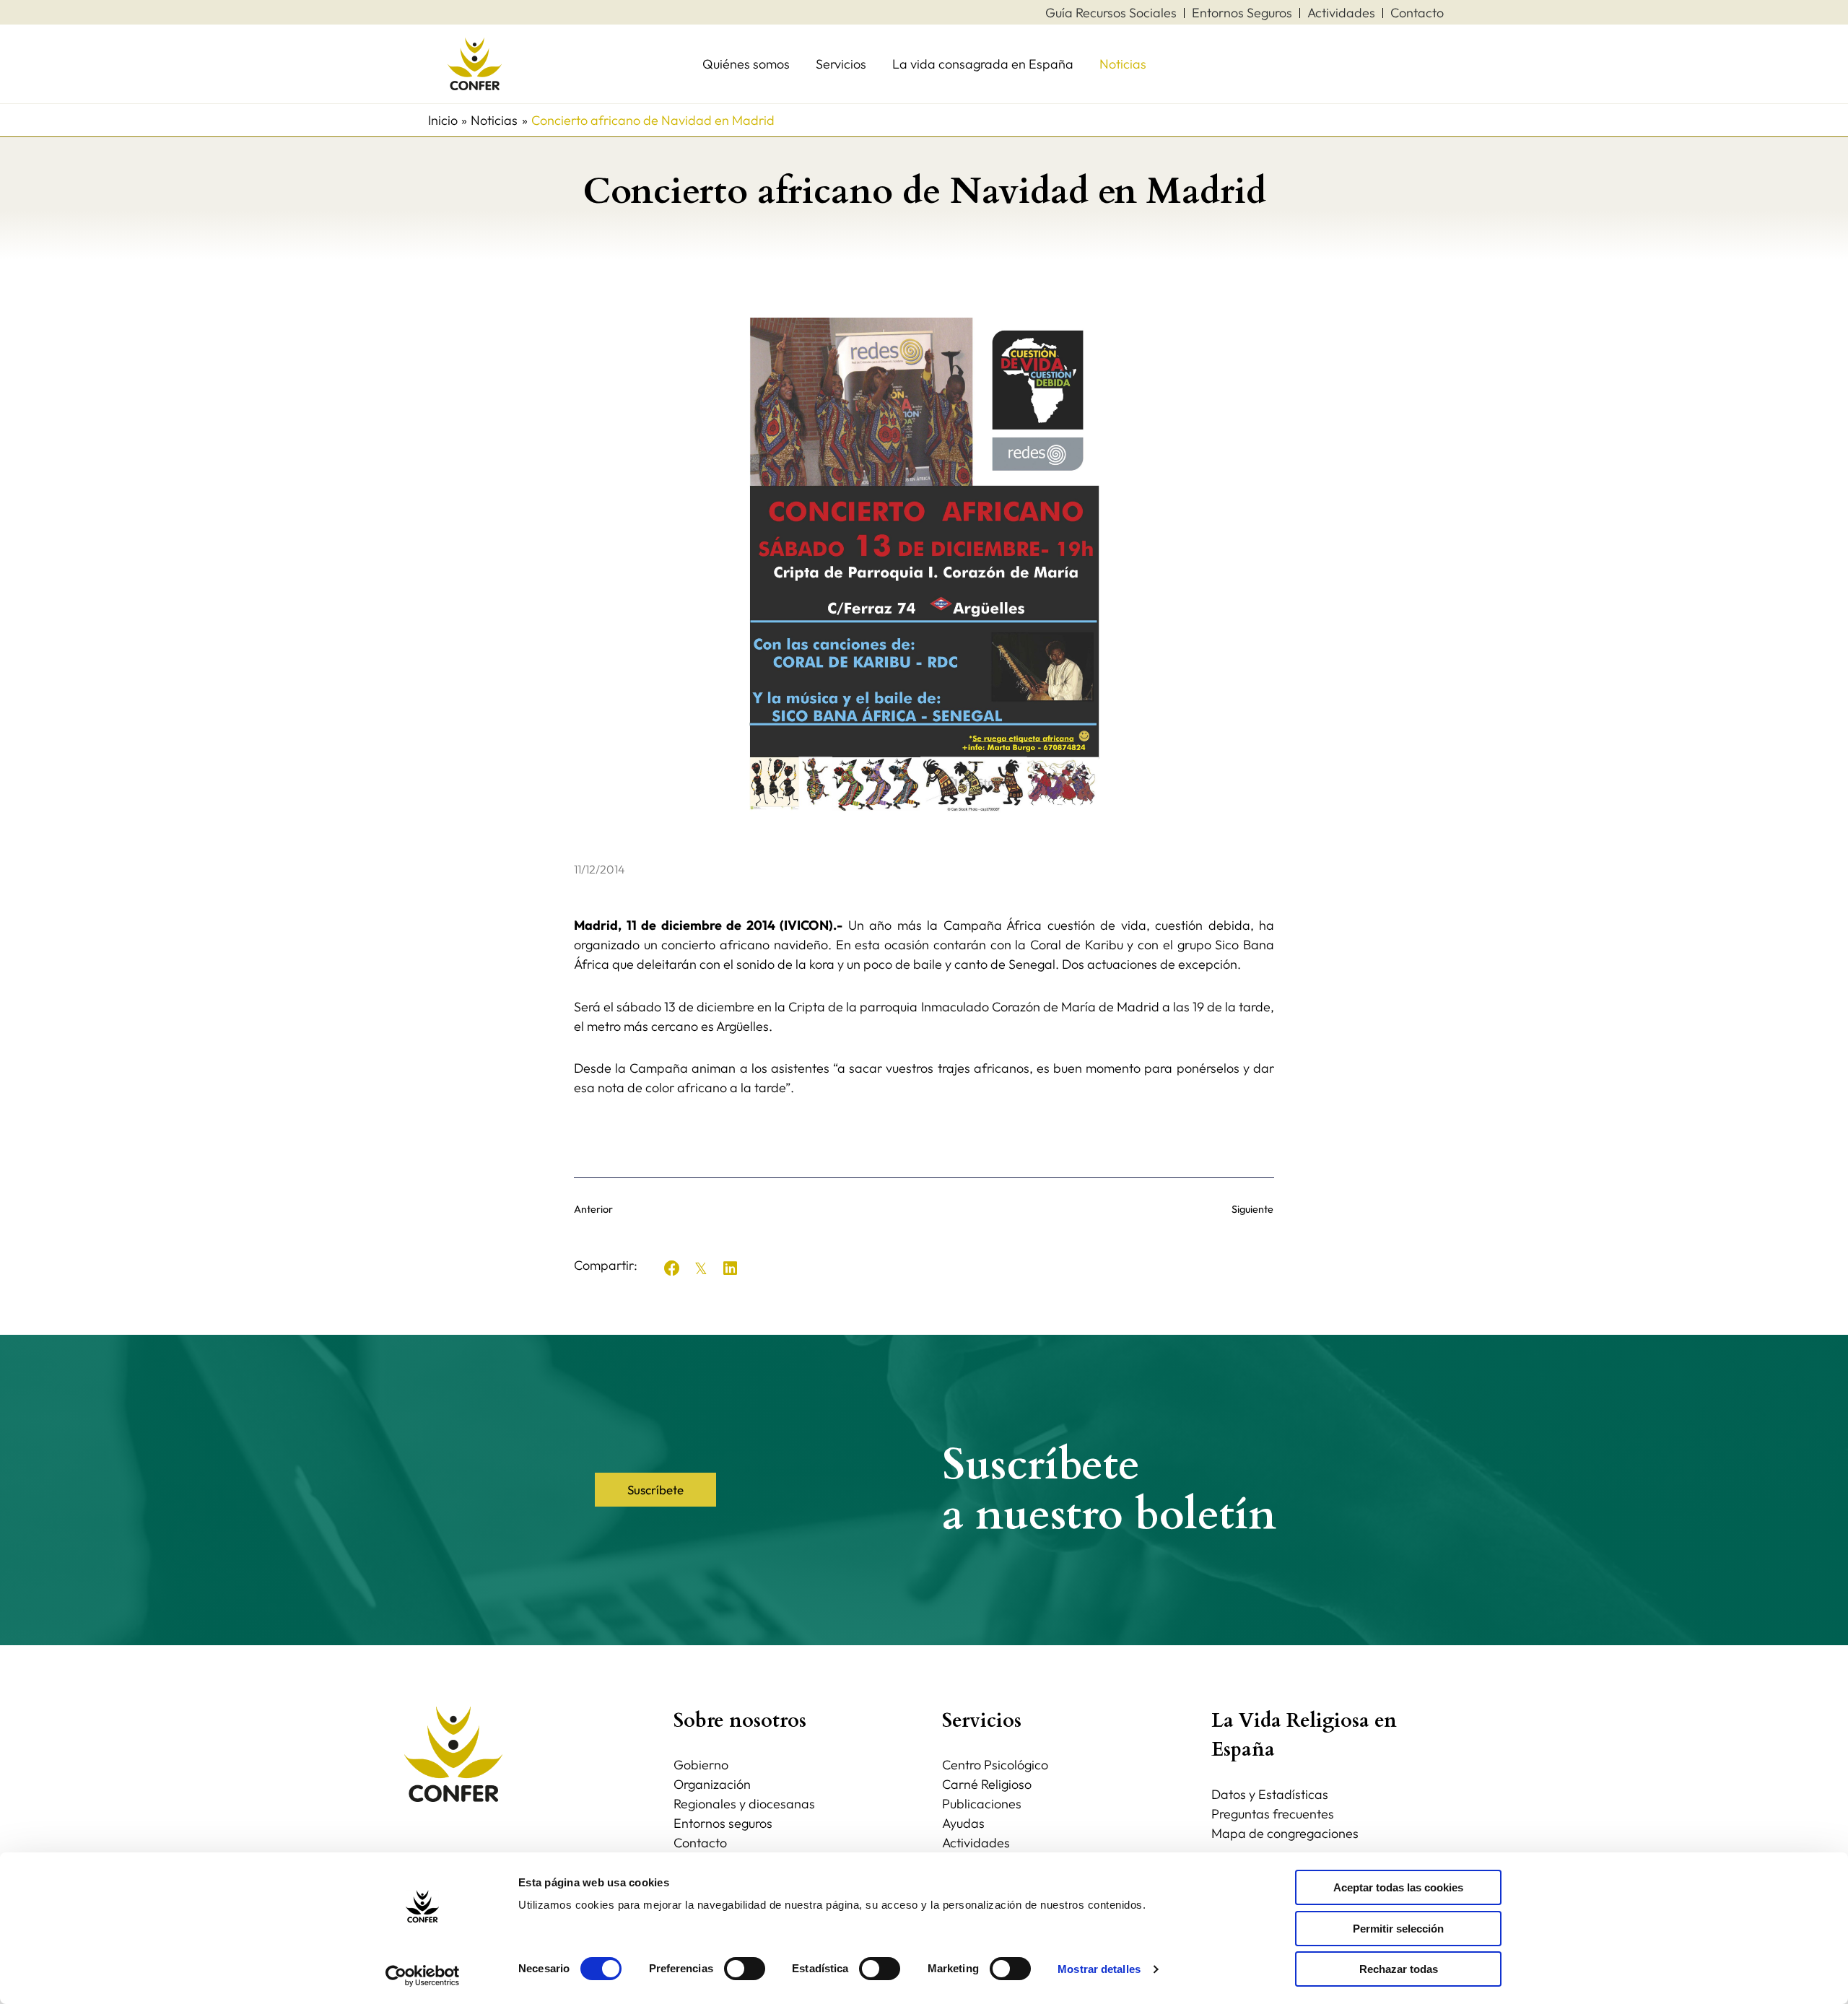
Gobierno (701, 1765)
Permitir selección (1398, 1929)
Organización (712, 1784)
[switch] (745, 1969)
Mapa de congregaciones (1285, 1833)
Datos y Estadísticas (1270, 1794)
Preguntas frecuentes (1273, 1814)
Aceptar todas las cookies (1398, 1887)
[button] (672, 1268)
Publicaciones (982, 1804)
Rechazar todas (1399, 1969)
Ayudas (963, 1823)
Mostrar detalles (1099, 1969)
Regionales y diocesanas (744, 1804)
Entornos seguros (723, 1823)
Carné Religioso (987, 1784)
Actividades (976, 1843)
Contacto (700, 1843)
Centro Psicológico (995, 1765)
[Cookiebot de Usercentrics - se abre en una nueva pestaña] (423, 1976)
